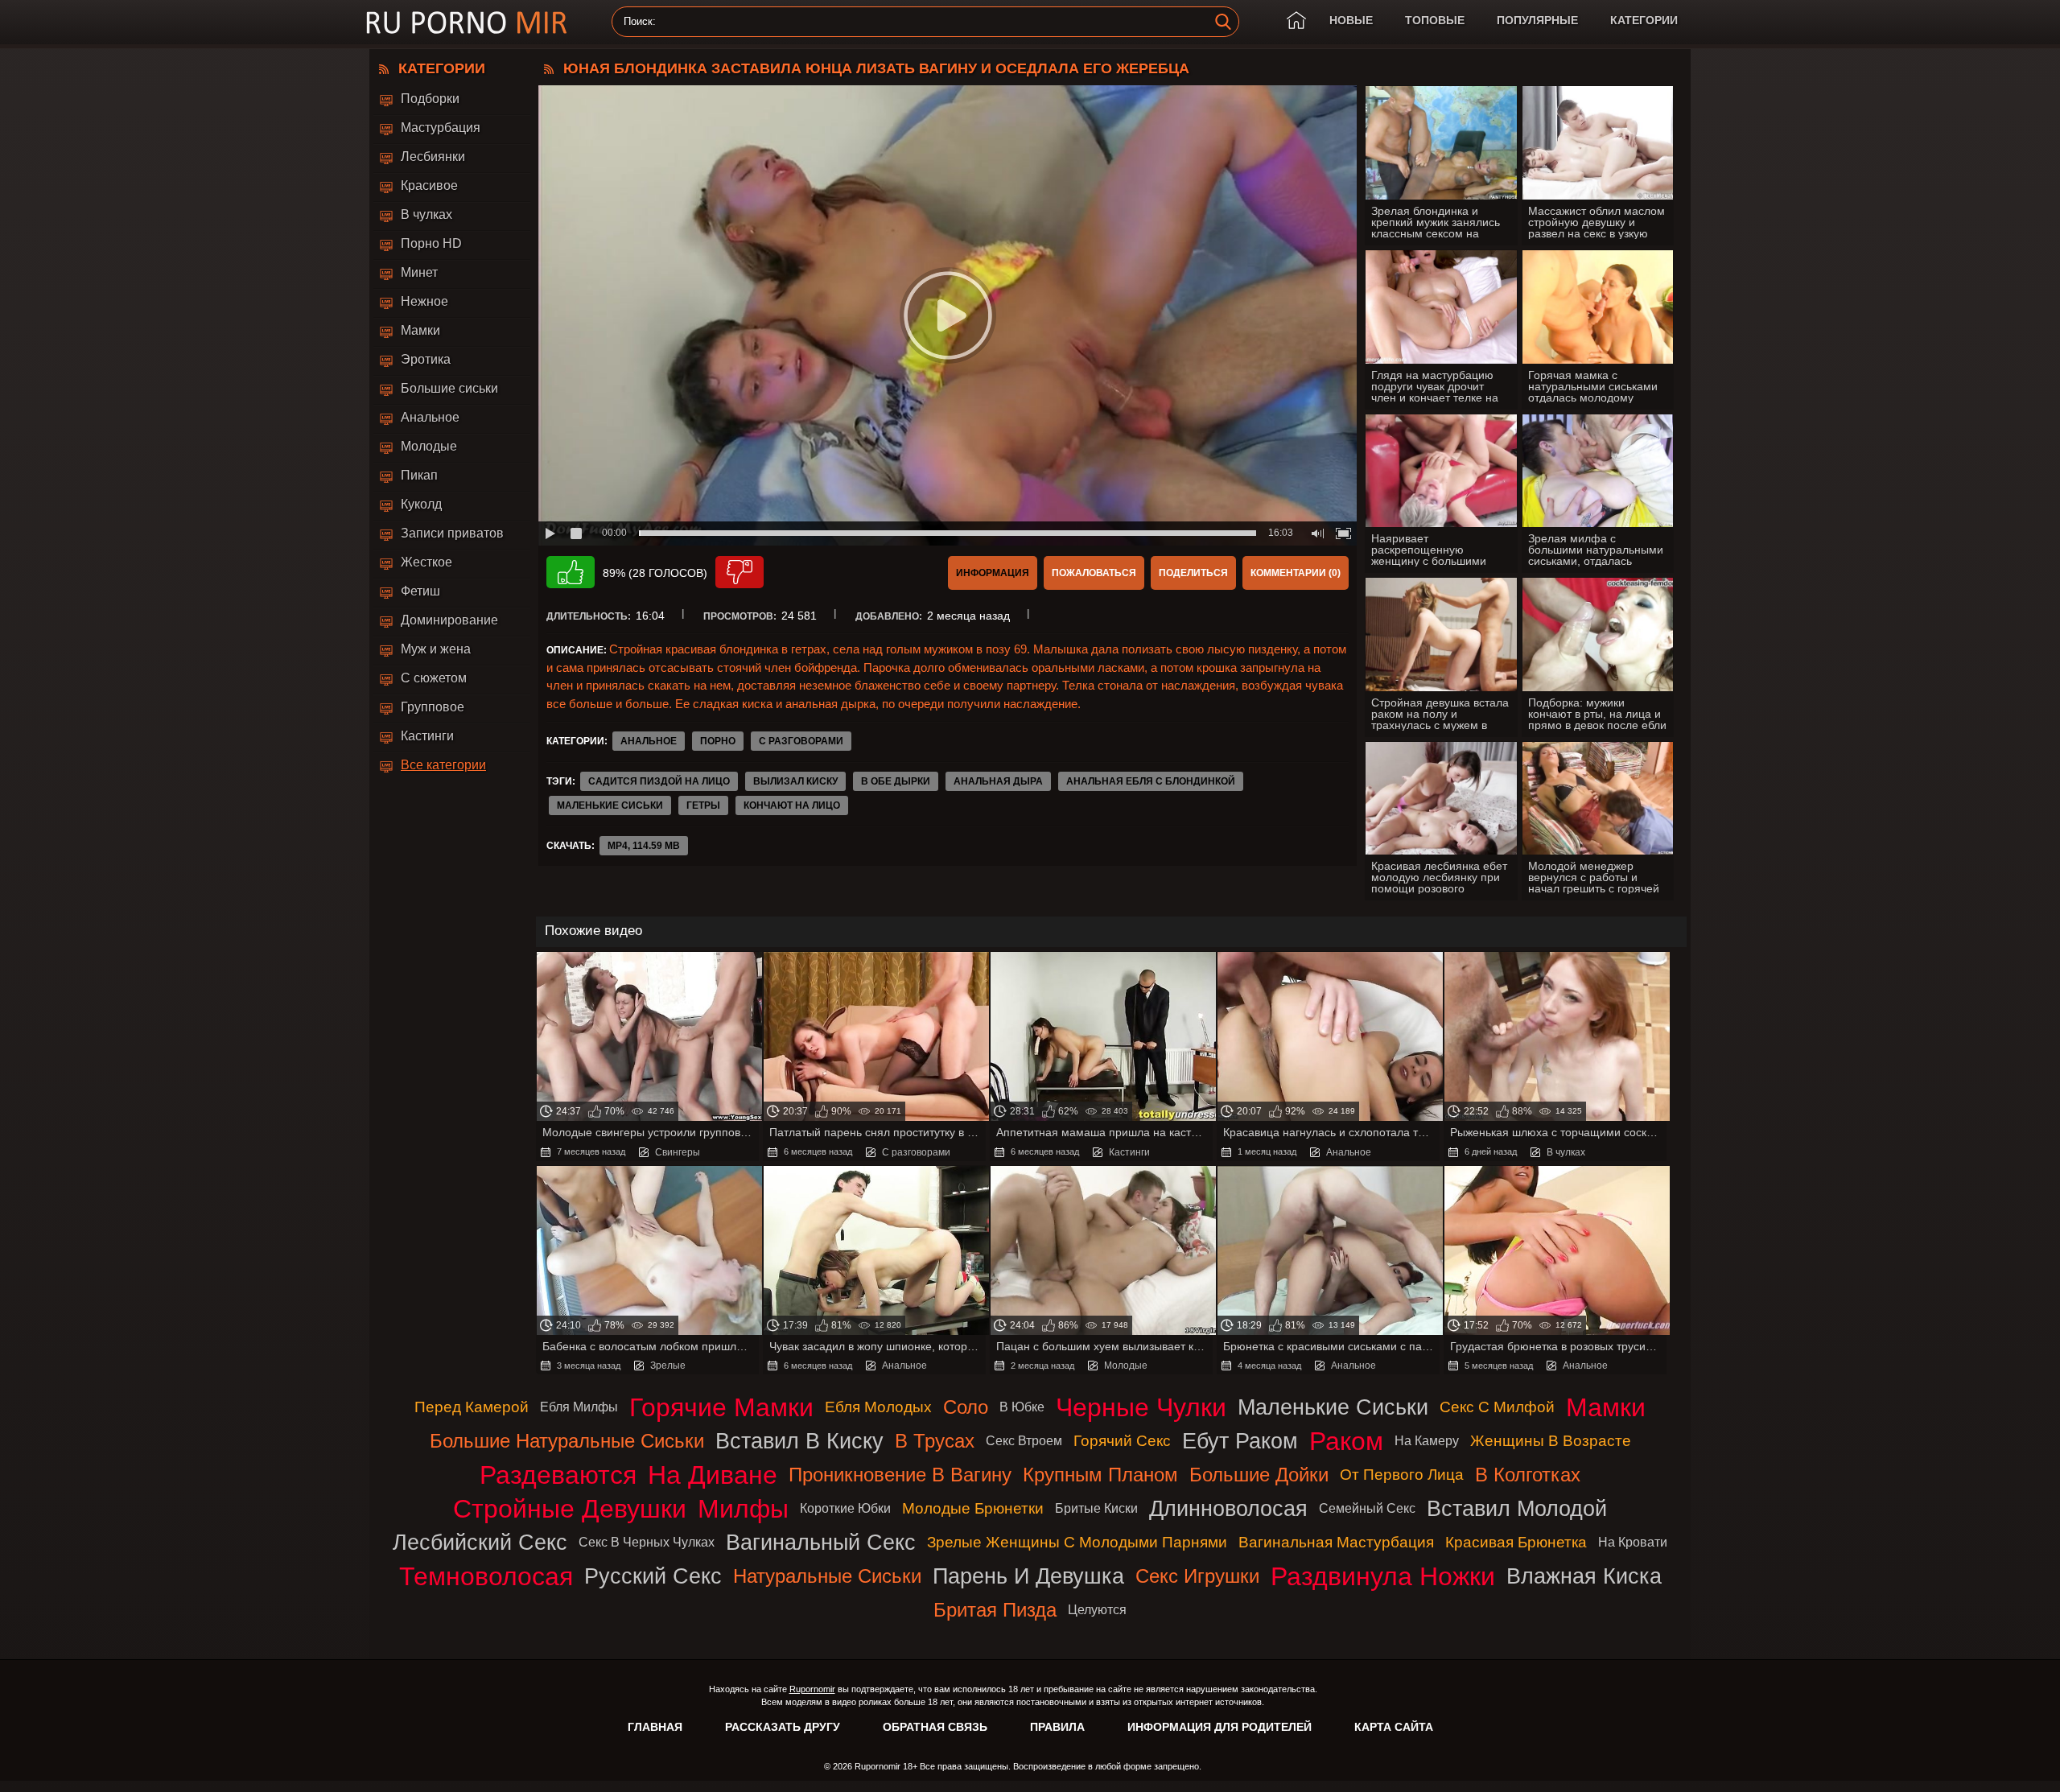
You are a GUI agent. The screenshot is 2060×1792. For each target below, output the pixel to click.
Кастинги (427, 736)
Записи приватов (452, 533)
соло (966, 1407)
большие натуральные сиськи (567, 1441)
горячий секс (1122, 1441)
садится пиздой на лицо (659, 781)
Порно (718, 741)
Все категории (443, 765)
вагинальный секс (821, 1542)
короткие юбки (845, 1508)
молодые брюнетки (973, 1508)
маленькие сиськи (610, 805)
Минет (419, 272)
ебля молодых (878, 1407)
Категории (1644, 20)
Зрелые (668, 1366)
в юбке (1022, 1407)
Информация (993, 573)
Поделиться (1193, 573)
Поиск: (640, 22)
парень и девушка (1028, 1576)
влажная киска (1584, 1576)
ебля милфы (579, 1407)
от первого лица (1402, 1475)
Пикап (419, 475)
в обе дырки (896, 781)
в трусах (935, 1441)
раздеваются (558, 1475)
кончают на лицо (792, 805)
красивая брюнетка (1516, 1542)
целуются (1097, 1610)
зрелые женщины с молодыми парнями (1077, 1542)
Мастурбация (441, 128)
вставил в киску (799, 1441)
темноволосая (486, 1576)
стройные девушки (570, 1509)
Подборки (430, 99)
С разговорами (801, 741)
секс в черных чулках (647, 1542)
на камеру (1427, 1441)
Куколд (421, 504)
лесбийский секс (480, 1542)
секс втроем (1024, 1441)
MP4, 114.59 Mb (644, 846)
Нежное (424, 301)
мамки (1606, 1407)
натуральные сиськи (827, 1576)
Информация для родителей (1220, 1727)
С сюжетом (434, 678)
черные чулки (1141, 1407)
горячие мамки (721, 1407)
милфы (743, 1509)
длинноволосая (1228, 1508)
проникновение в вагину (900, 1475)
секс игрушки (1197, 1576)
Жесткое (426, 562)
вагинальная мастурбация (1336, 1542)
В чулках (426, 214)
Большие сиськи (449, 388)
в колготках (1528, 1475)
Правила (1057, 1727)
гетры (703, 805)
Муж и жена (436, 649)
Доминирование (449, 620)
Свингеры (678, 1152)
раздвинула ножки (1383, 1576)
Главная (655, 1727)
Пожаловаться (1094, 573)
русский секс (653, 1576)
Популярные (1537, 20)
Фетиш (420, 591)
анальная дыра (998, 781)
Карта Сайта (1394, 1727)
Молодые (429, 446)
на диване (713, 1475)
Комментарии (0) (1296, 573)
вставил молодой (1517, 1508)
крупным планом (1100, 1475)
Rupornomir (812, 1689)
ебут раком (1240, 1441)
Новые (1351, 20)
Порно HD (431, 243)
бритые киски (1096, 1508)
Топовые (1435, 20)
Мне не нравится (740, 572)
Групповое (433, 707)
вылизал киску (795, 781)
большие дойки (1259, 1475)
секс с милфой (1497, 1407)
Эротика (426, 359)
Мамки (420, 330)
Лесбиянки (433, 157)
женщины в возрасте (1551, 1441)
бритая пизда (995, 1610)
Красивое (429, 185)
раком (1346, 1441)
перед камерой (472, 1407)
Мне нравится (571, 572)
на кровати (1633, 1542)
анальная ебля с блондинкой (1151, 781)
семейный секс (1367, 1508)
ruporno (467, 22)
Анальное (430, 417)
